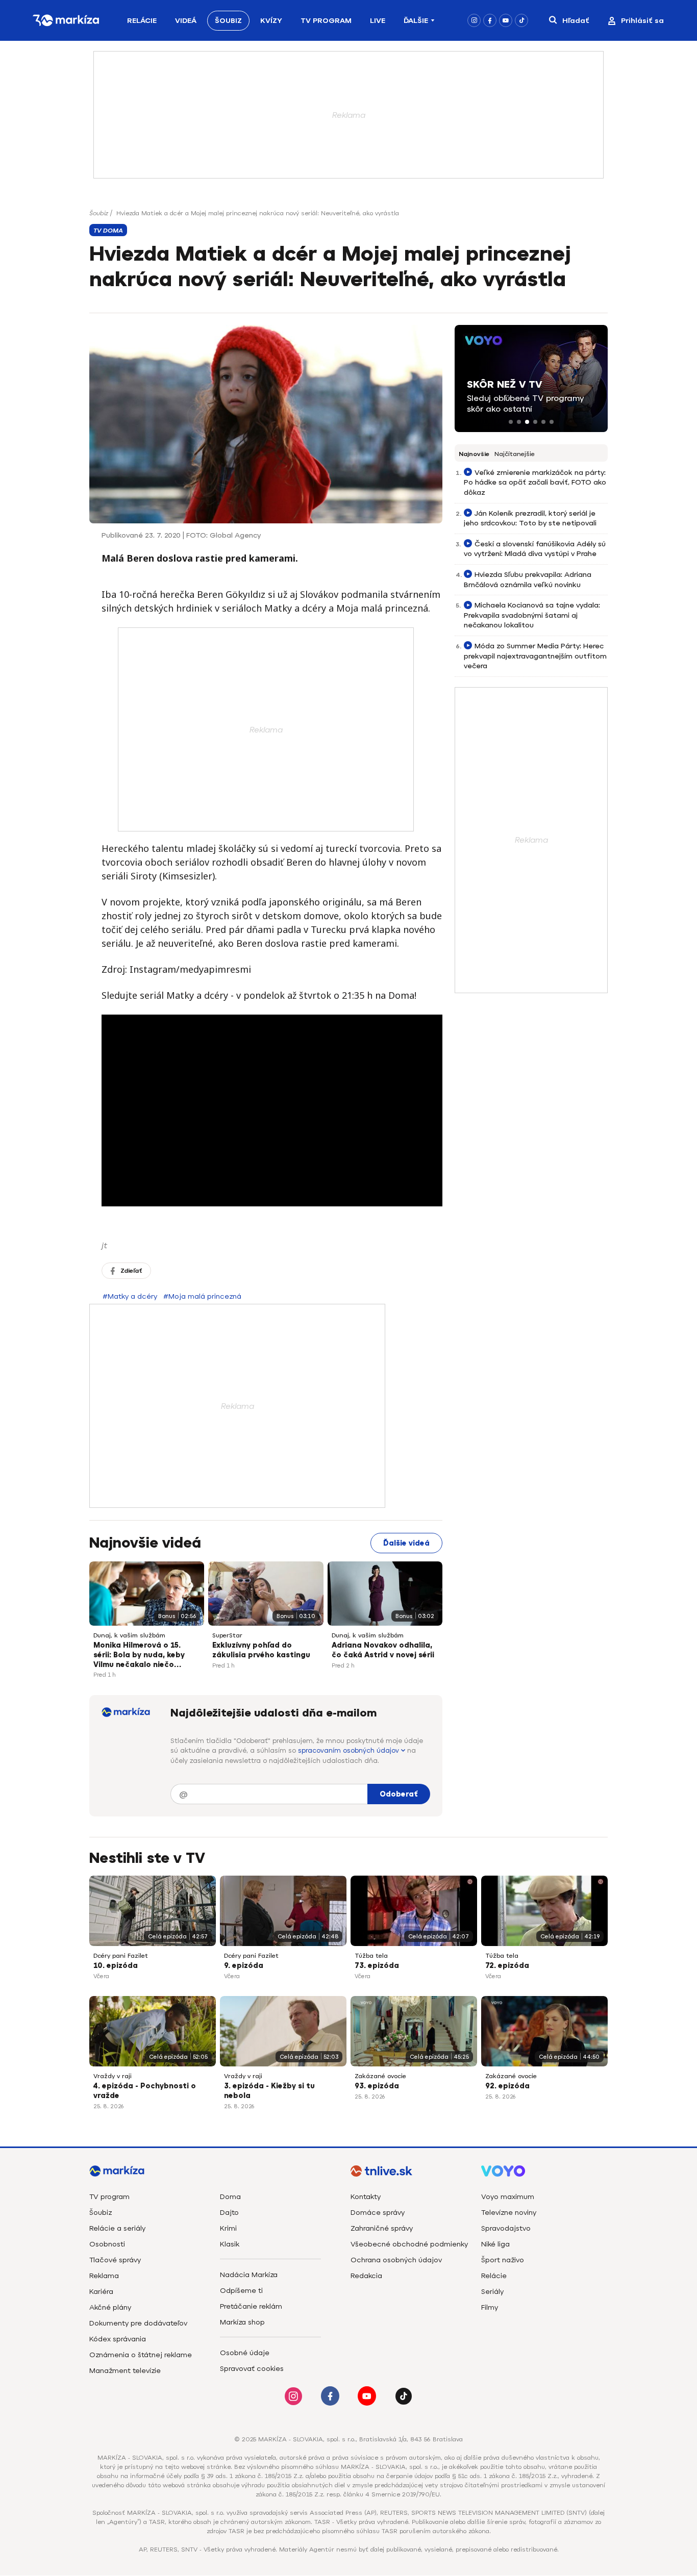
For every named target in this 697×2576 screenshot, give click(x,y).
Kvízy (271, 21)
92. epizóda (507, 2086)
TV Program (326, 21)
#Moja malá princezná (202, 1296)
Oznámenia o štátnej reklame (141, 2355)
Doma (230, 2197)
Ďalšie (416, 21)
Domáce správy (378, 2213)
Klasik (230, 2244)
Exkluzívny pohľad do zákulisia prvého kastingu (261, 1650)
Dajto (229, 2213)
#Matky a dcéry (130, 1296)
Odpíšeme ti (241, 2291)
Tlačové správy (115, 2260)
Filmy (490, 2307)
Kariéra (101, 2292)
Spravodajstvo (506, 2228)
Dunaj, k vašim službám (129, 1635)
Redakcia (366, 2276)
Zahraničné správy (382, 2228)
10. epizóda (116, 1966)
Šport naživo (503, 2260)
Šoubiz (228, 21)
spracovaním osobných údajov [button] (350, 1750)
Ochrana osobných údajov (396, 2260)
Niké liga (495, 2244)
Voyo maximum (508, 2197)
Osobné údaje (245, 2353)
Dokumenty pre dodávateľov (138, 2323)
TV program (109, 2197)
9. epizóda (244, 1966)
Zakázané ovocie (380, 2076)
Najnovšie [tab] (474, 454)
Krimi (228, 2228)
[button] (511, 422)
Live (378, 21)
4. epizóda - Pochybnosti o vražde (145, 2091)
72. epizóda (507, 1966)
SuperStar (227, 1635)
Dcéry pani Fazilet (121, 1956)
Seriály (492, 2292)
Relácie (142, 21)
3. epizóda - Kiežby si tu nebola (269, 2091)
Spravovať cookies (252, 2369)
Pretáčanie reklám (251, 2306)
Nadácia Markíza (249, 2275)
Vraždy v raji (113, 2076)
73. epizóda (377, 1966)
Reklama (104, 2276)
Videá (186, 21)
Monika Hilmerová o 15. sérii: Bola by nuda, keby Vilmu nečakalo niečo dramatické (139, 1656)
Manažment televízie (125, 2371)
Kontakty (366, 2197)
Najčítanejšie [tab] (515, 454)
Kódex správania (118, 2339)
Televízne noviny (509, 2213)
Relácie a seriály (117, 2228)
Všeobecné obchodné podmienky (409, 2244)
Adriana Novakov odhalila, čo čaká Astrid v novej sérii (383, 1650)
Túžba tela (371, 1956)
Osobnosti (107, 2244)
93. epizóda (377, 2086)
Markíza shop (242, 2322)
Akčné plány (110, 2307)
